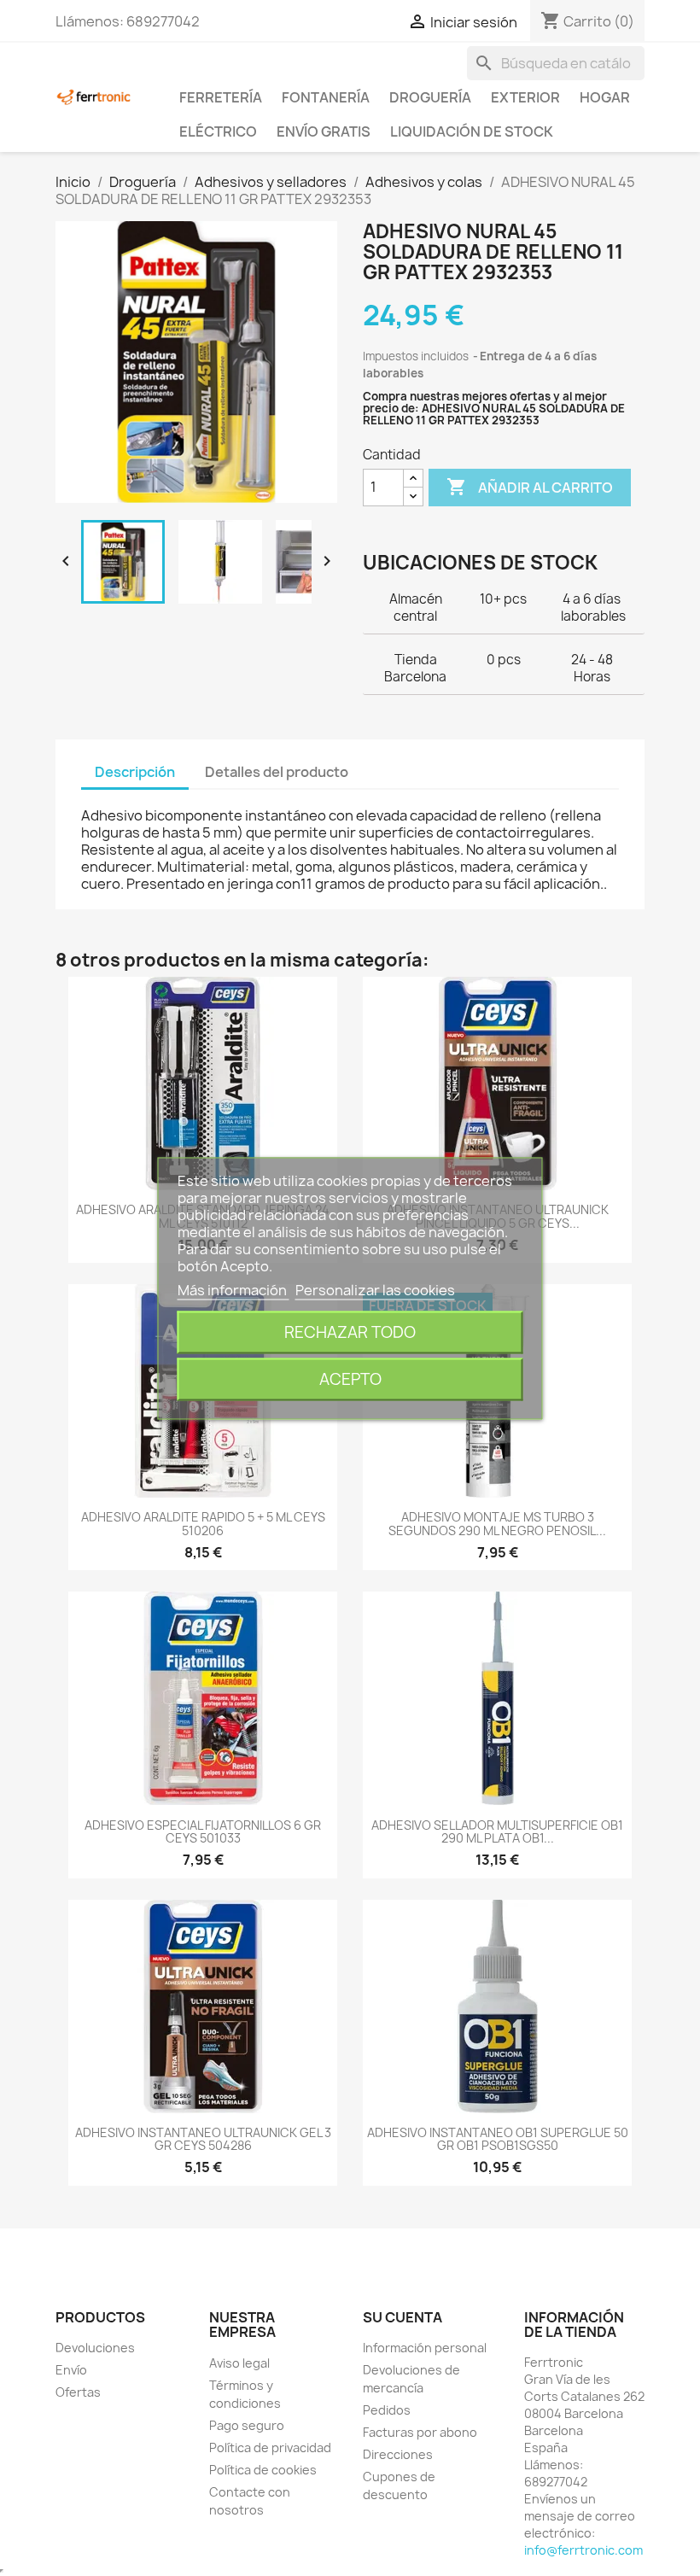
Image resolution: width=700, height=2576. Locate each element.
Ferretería (221, 97)
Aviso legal (239, 2363)
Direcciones (398, 2454)
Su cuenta (402, 2317)
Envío (71, 2370)
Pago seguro (247, 2425)
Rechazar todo (350, 1332)
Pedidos (387, 2410)
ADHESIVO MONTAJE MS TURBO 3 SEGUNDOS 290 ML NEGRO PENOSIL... (497, 1523)
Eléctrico (218, 131)
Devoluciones (95, 2348)
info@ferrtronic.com (583, 2550)
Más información (233, 1289)
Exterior (525, 97)
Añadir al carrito (530, 487)
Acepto (350, 1379)
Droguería (430, 97)
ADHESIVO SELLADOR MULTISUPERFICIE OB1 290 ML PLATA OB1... (497, 1831)
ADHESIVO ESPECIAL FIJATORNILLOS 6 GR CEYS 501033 (203, 1831)
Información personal (425, 2348)
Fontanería (326, 97)
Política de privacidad (270, 2447)
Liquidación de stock (472, 131)
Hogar (605, 97)
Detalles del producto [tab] (277, 772)
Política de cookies (263, 2470)
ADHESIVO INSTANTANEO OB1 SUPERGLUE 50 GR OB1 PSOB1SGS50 (498, 2139)
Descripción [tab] (135, 772)
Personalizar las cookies (375, 1289)
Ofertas (78, 2392)
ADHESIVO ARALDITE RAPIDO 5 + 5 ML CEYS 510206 (203, 1523)
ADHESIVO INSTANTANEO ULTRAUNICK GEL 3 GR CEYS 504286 (203, 2139)
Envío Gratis (324, 131)
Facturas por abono (420, 2432)
